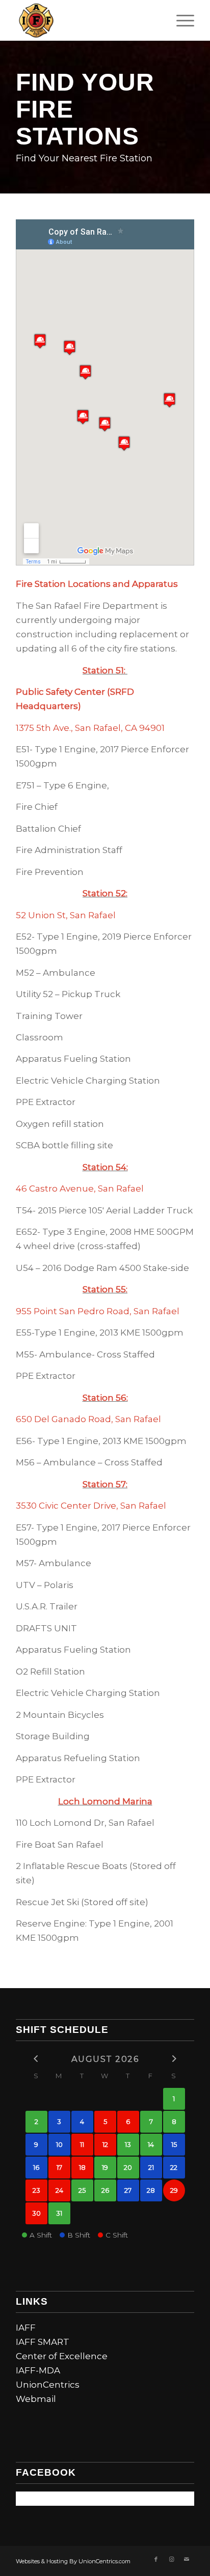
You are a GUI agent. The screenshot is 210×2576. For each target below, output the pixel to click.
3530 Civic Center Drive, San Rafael (91, 1506)
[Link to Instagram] (171, 2559)
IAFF (26, 2328)
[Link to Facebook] (156, 2559)
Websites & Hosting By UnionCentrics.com (73, 2561)
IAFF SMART (43, 2342)
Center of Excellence (62, 2356)
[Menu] (180, 20)
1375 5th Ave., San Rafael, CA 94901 (90, 728)
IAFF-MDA (38, 2370)
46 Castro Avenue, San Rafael (80, 1188)
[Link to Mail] (187, 2559)
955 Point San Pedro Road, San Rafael (98, 1311)
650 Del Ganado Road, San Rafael (88, 1419)
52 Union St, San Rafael (66, 915)
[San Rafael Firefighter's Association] (87, 20)
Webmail (36, 2399)
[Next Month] (174, 2058)
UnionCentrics (48, 2385)
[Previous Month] (36, 2058)
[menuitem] (180, 20)
